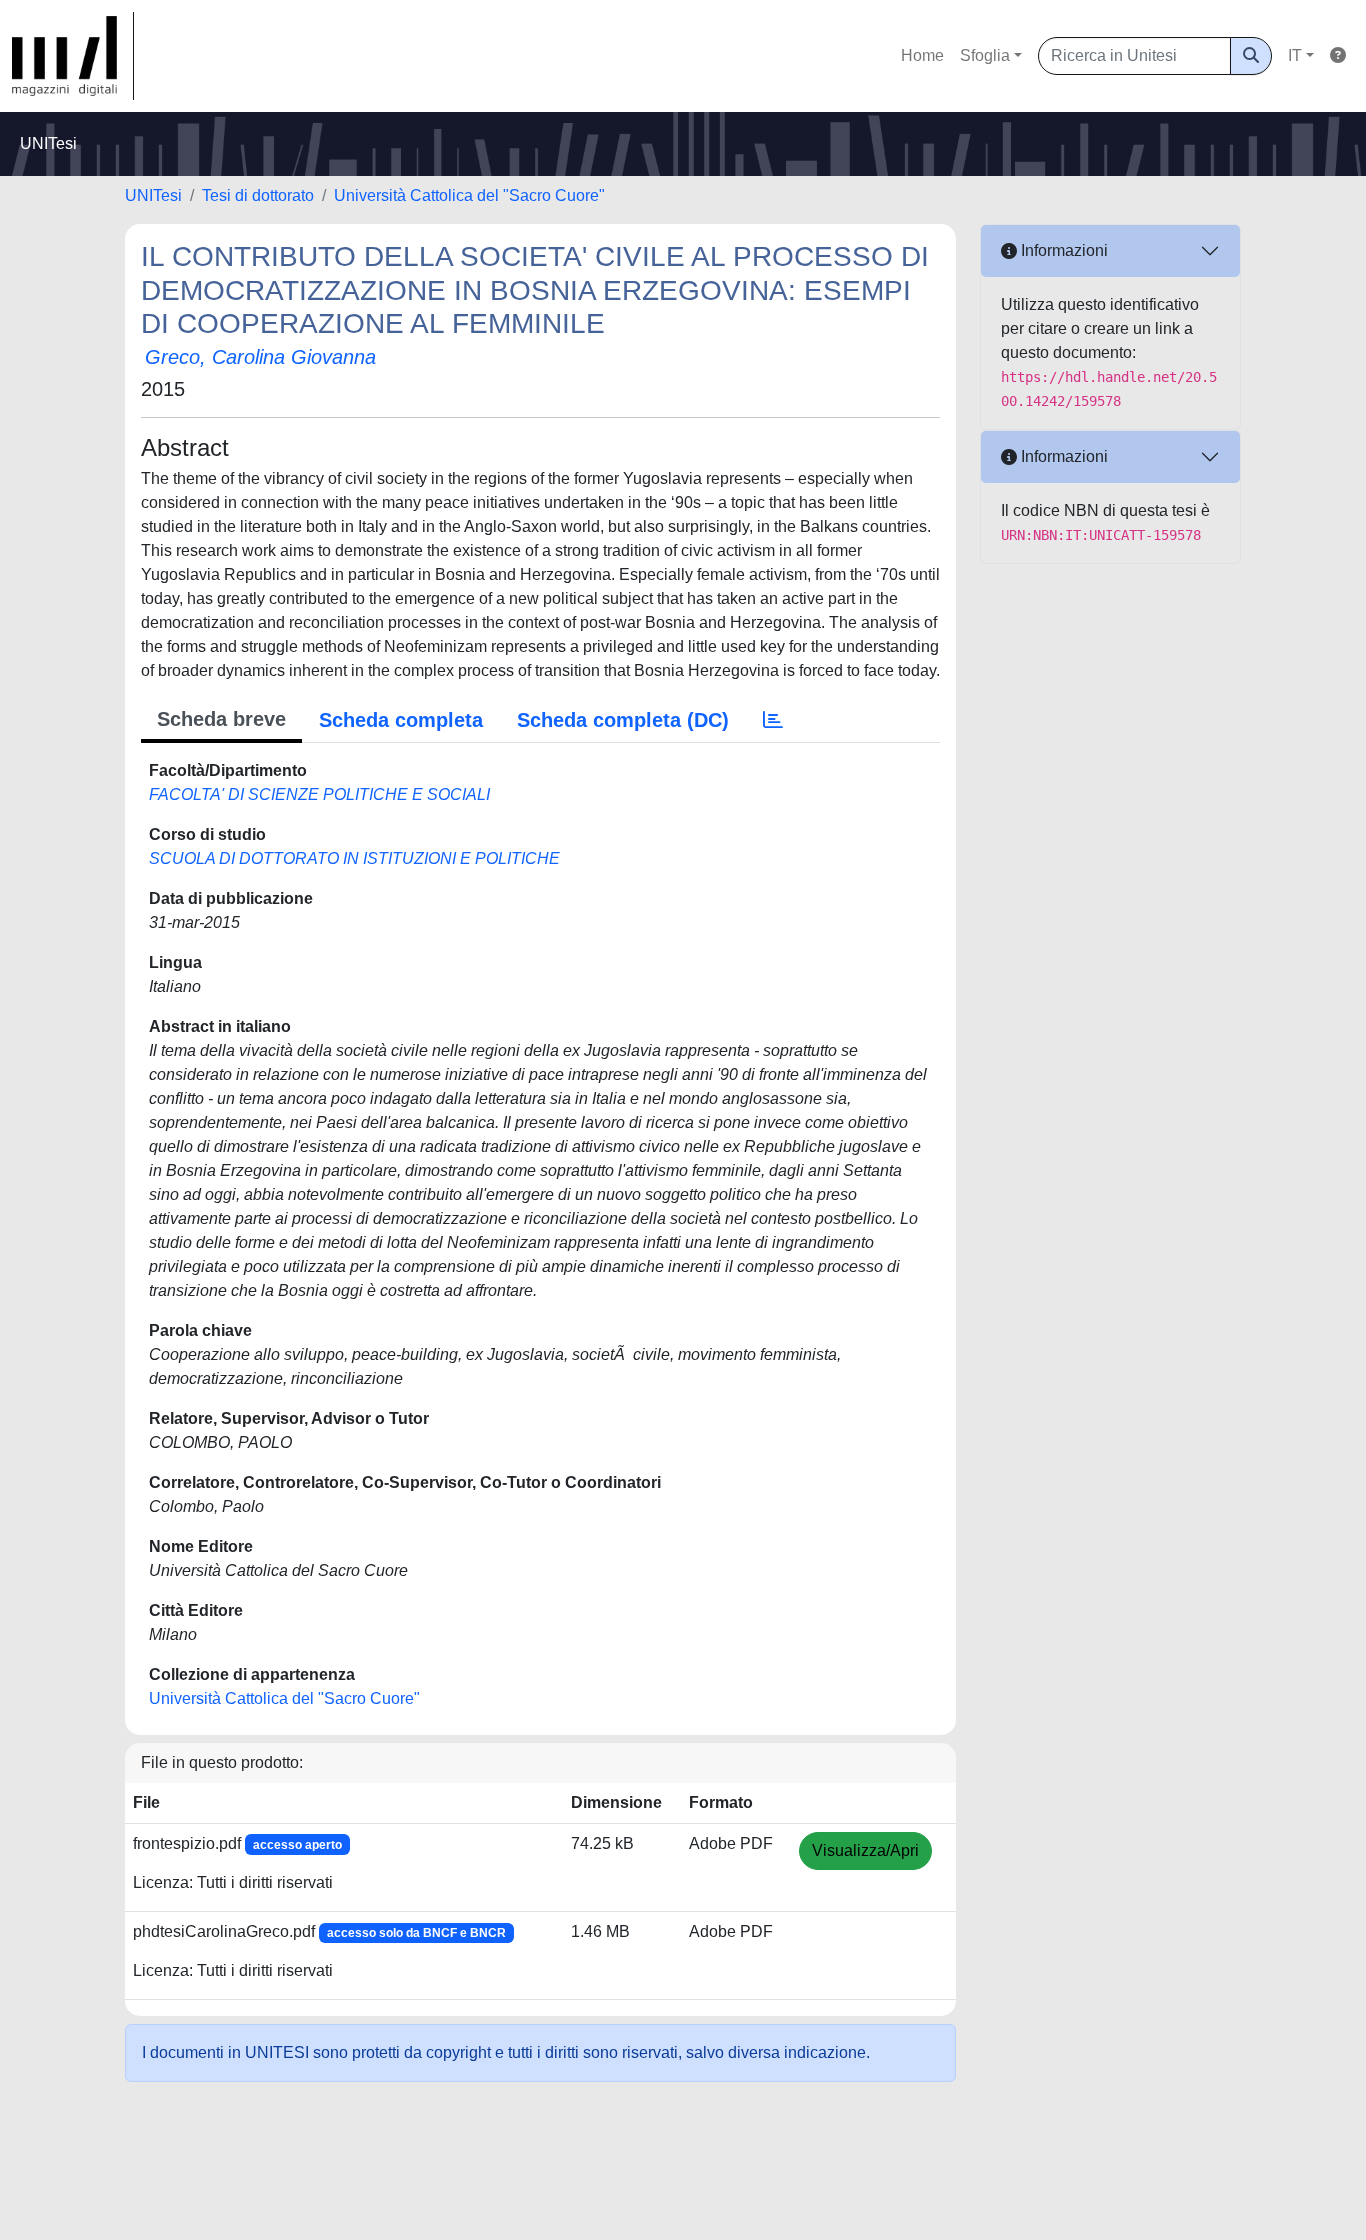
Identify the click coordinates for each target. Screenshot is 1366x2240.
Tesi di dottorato (258, 195)
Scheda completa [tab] (401, 720)
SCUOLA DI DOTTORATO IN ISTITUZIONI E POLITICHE (354, 858)
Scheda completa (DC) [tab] (623, 720)
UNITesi (153, 195)
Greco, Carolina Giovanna (260, 357)
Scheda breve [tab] (221, 719)
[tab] (773, 720)
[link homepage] (73, 56)
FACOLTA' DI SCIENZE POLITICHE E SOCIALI (319, 794)
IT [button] (1295, 55)
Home (922, 55)
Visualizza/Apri (865, 1850)
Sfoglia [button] (985, 55)
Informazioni (1062, 250)
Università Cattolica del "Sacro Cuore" (469, 195)
